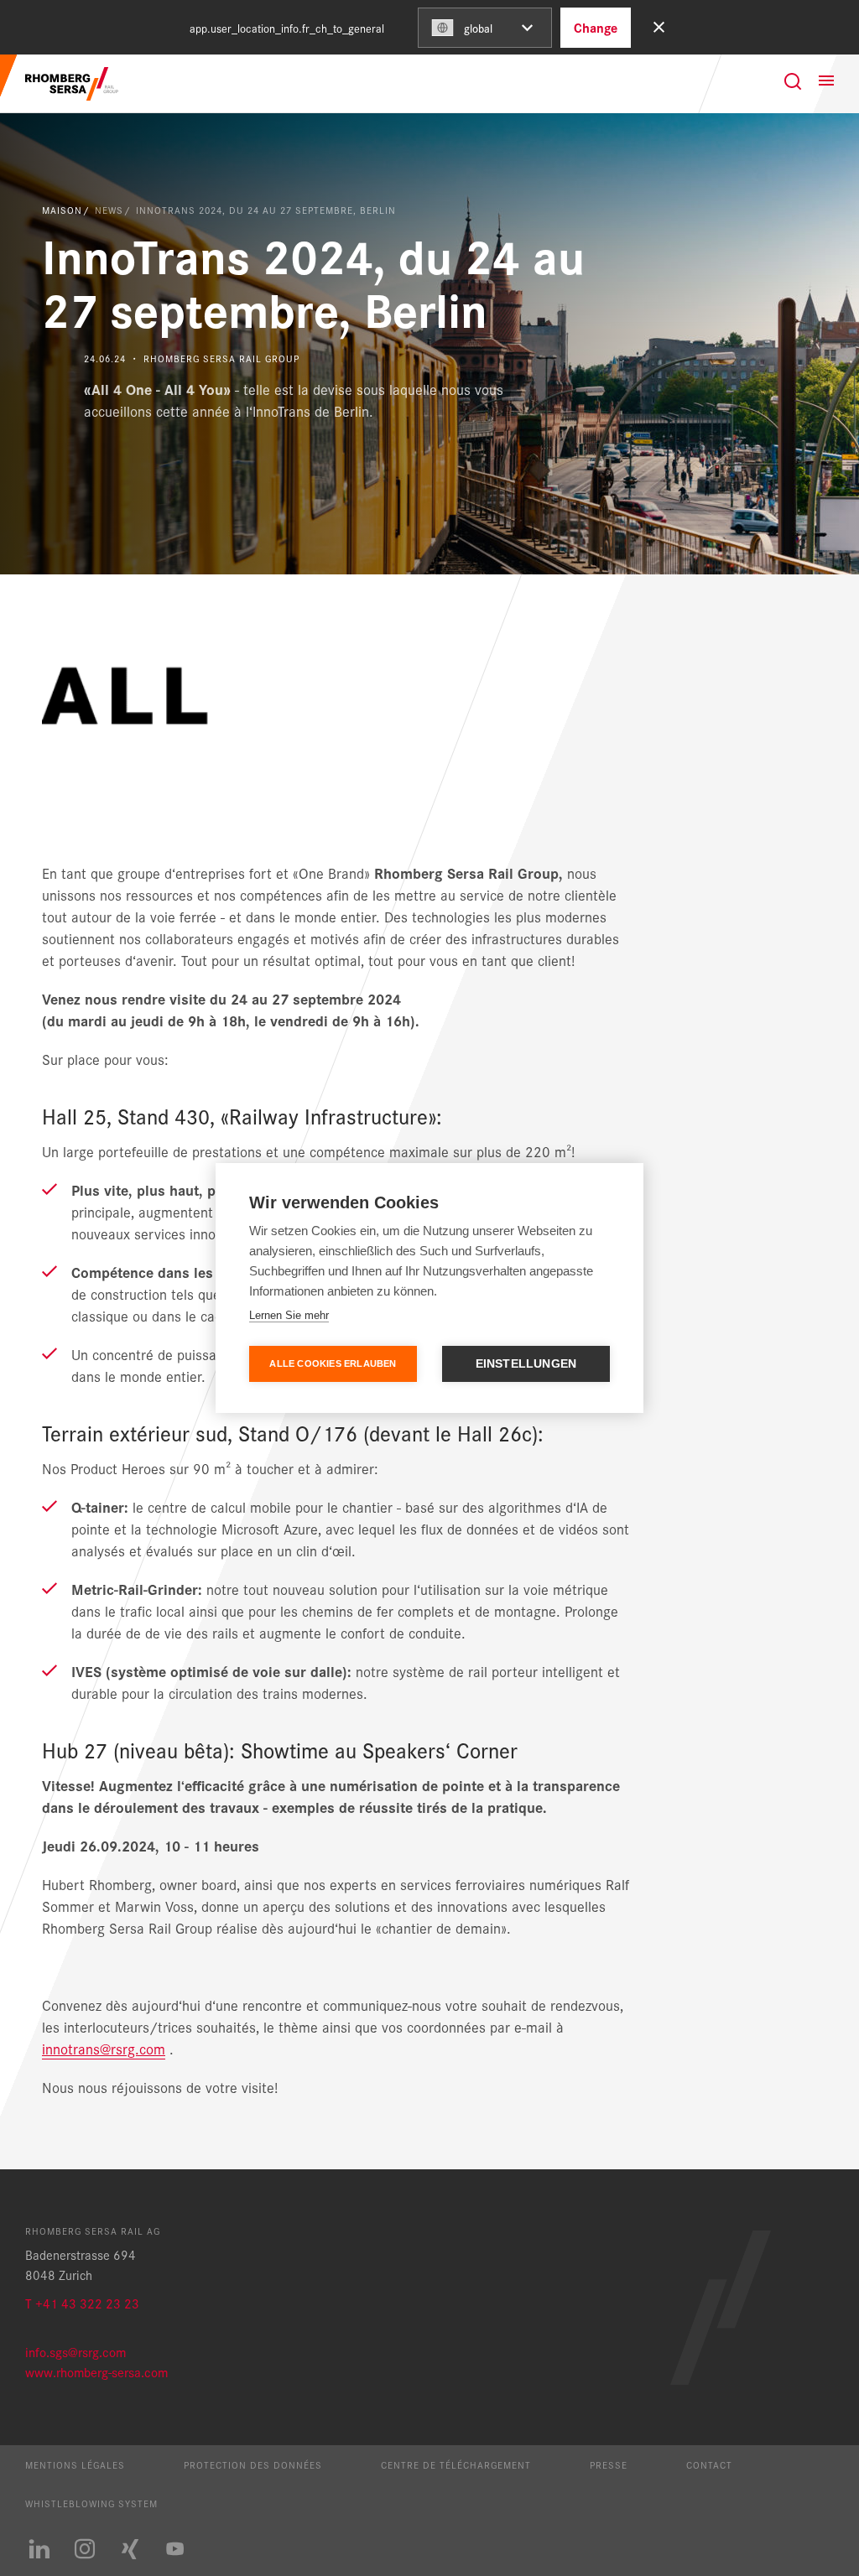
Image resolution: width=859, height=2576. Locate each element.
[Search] (793, 81)
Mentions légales (75, 2464)
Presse (609, 2464)
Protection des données (253, 2464)
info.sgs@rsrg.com (75, 2352)
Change (596, 27)
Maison (62, 210)
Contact (709, 2464)
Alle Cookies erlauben (333, 1363)
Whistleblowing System (91, 2503)
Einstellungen (526, 1364)
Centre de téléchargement (456, 2464)
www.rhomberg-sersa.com (96, 2372)
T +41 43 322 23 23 (82, 2303)
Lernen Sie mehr (289, 1315)
